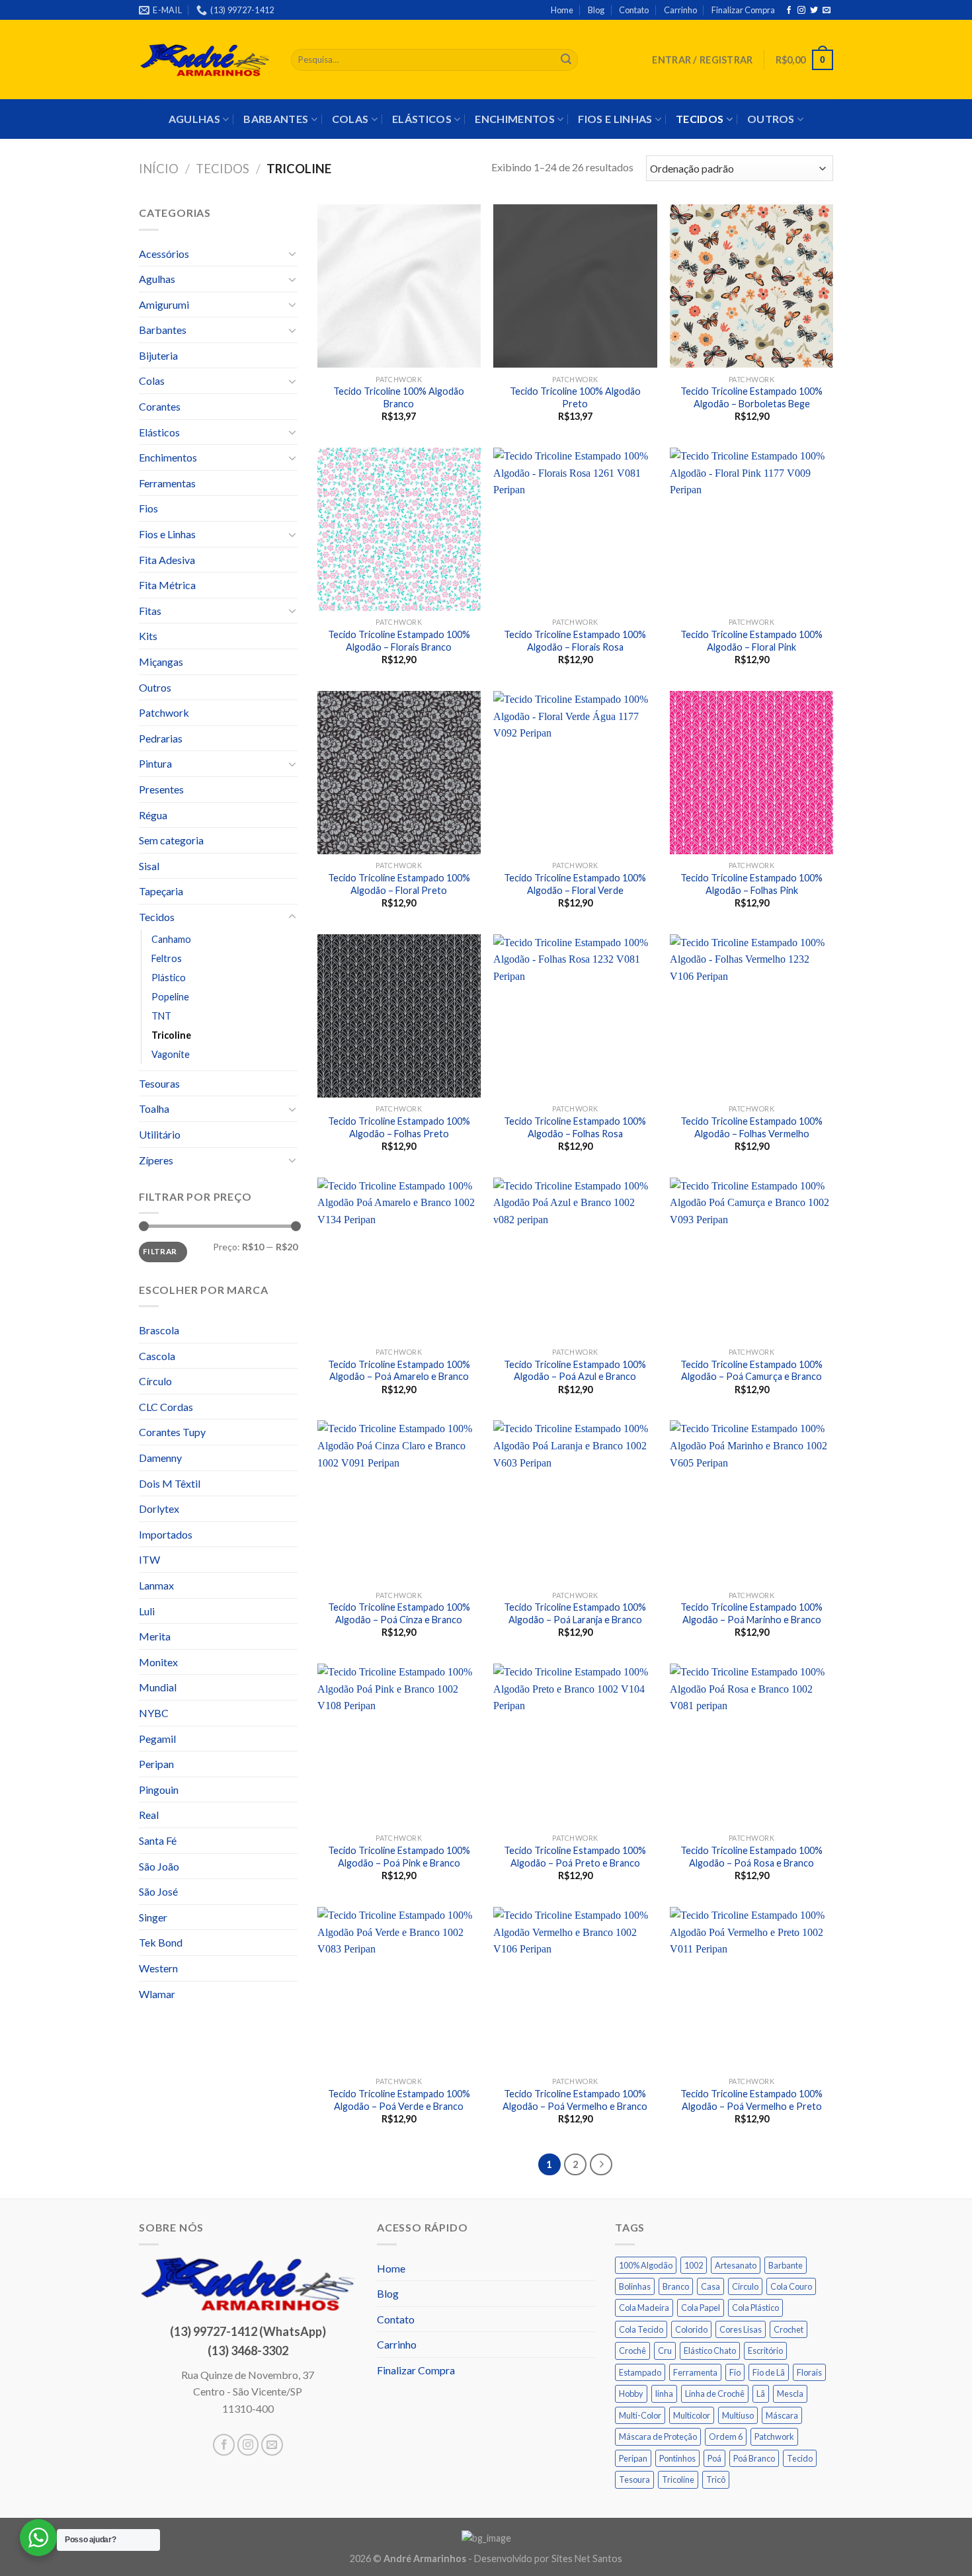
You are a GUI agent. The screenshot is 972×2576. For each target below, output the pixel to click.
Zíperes (156, 1160)
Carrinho (680, 10)
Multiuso (738, 2415)
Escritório (765, 2351)
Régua (153, 815)
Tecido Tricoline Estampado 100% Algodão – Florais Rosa (575, 641)
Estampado (640, 2372)
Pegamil (157, 1739)
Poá (714, 2458)
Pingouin (159, 1790)
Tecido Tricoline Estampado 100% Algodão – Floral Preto (399, 884)
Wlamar (157, 1994)
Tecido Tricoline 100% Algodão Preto (575, 397)
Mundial (158, 1687)
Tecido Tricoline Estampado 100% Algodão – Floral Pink (751, 641)
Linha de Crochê (715, 2394)
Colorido (691, 2329)
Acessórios (164, 254)
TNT (161, 1016)
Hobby (631, 2394)
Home (562, 10)
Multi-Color (640, 2415)
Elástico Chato (710, 2351)
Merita (155, 1636)
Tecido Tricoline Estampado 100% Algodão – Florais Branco (399, 641)
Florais (809, 2372)
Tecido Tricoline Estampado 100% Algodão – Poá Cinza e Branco (399, 1613)
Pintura (155, 763)
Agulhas (194, 119)
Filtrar (160, 1251)
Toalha (154, 1108)
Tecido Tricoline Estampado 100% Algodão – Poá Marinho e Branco (751, 1613)
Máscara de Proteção (658, 2436)
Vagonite (171, 1054)
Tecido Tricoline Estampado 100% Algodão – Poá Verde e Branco (399, 2100)
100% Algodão (646, 2265)
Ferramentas (167, 483)
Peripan (156, 1764)
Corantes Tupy (172, 1432)
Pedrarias (161, 738)
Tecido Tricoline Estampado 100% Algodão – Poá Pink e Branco (399, 1857)
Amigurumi (164, 304)
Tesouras (159, 1083)
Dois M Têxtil (170, 1483)
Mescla (790, 2394)
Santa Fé (158, 1840)
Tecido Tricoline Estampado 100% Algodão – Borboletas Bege (751, 397)
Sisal (149, 866)
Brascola (159, 1330)
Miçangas (161, 662)
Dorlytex (159, 1509)
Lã (761, 2394)
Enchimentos (515, 119)
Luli (147, 1611)
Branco (676, 2286)
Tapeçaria (161, 891)
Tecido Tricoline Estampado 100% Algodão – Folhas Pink (751, 884)
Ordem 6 (726, 2436)
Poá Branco (754, 2458)
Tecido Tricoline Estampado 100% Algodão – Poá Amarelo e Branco (399, 1371)
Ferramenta (695, 2372)
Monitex (158, 1662)
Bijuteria (158, 355)
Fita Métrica (167, 585)
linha (664, 2394)
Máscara (782, 2415)
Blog (596, 10)
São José (158, 1891)
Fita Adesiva (167, 560)
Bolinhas (635, 2286)
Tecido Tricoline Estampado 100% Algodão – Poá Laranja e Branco (575, 1613)
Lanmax (156, 1585)
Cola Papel (701, 2308)
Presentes (161, 789)
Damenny (160, 1458)
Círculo (155, 1381)
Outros (771, 119)
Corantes (160, 406)
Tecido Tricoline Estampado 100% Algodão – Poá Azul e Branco (575, 1371)
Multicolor (692, 2415)
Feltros (167, 958)
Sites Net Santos (587, 2558)
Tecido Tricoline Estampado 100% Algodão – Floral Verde (575, 884)
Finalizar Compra (743, 10)
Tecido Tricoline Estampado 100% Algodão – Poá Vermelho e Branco (575, 2100)
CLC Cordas (166, 1407)
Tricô (716, 2479)
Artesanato (736, 2265)
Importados (166, 1534)
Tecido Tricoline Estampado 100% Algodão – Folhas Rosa (575, 1127)
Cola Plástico (755, 2308)
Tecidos (700, 119)
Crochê (632, 2351)
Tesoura (634, 2479)
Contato (634, 10)
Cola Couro (791, 2286)
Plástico (169, 978)
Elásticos (422, 119)
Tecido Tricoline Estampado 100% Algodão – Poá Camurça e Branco (751, 1371)
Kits (148, 636)
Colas (350, 119)
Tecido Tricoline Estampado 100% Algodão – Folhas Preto (399, 1127)
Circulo (745, 2286)
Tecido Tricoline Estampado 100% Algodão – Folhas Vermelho (751, 1127)
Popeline (170, 997)
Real (149, 1815)
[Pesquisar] (566, 60)
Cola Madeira (644, 2308)
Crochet (789, 2329)
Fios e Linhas (615, 119)
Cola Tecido (641, 2329)
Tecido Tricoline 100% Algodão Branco (399, 397)
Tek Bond (161, 1942)
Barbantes (276, 119)
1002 (694, 2265)
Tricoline (171, 1035)
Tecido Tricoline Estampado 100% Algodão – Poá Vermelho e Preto (751, 2100)
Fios (148, 508)
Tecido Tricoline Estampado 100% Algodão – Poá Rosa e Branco (751, 1857)
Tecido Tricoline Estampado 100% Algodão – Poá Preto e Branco (575, 1857)
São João (159, 1866)
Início (159, 169)
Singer (153, 1917)
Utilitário (160, 1134)
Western (158, 1968)
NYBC (154, 1713)
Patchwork (164, 712)
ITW (149, 1559)
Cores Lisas (741, 2329)
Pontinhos (677, 2458)
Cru (665, 2351)
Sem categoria (171, 840)
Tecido (800, 2458)
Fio (735, 2372)
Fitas (150, 611)
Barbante (786, 2265)
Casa (710, 2286)
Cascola (157, 1356)
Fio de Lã (769, 2372)
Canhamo (171, 939)
